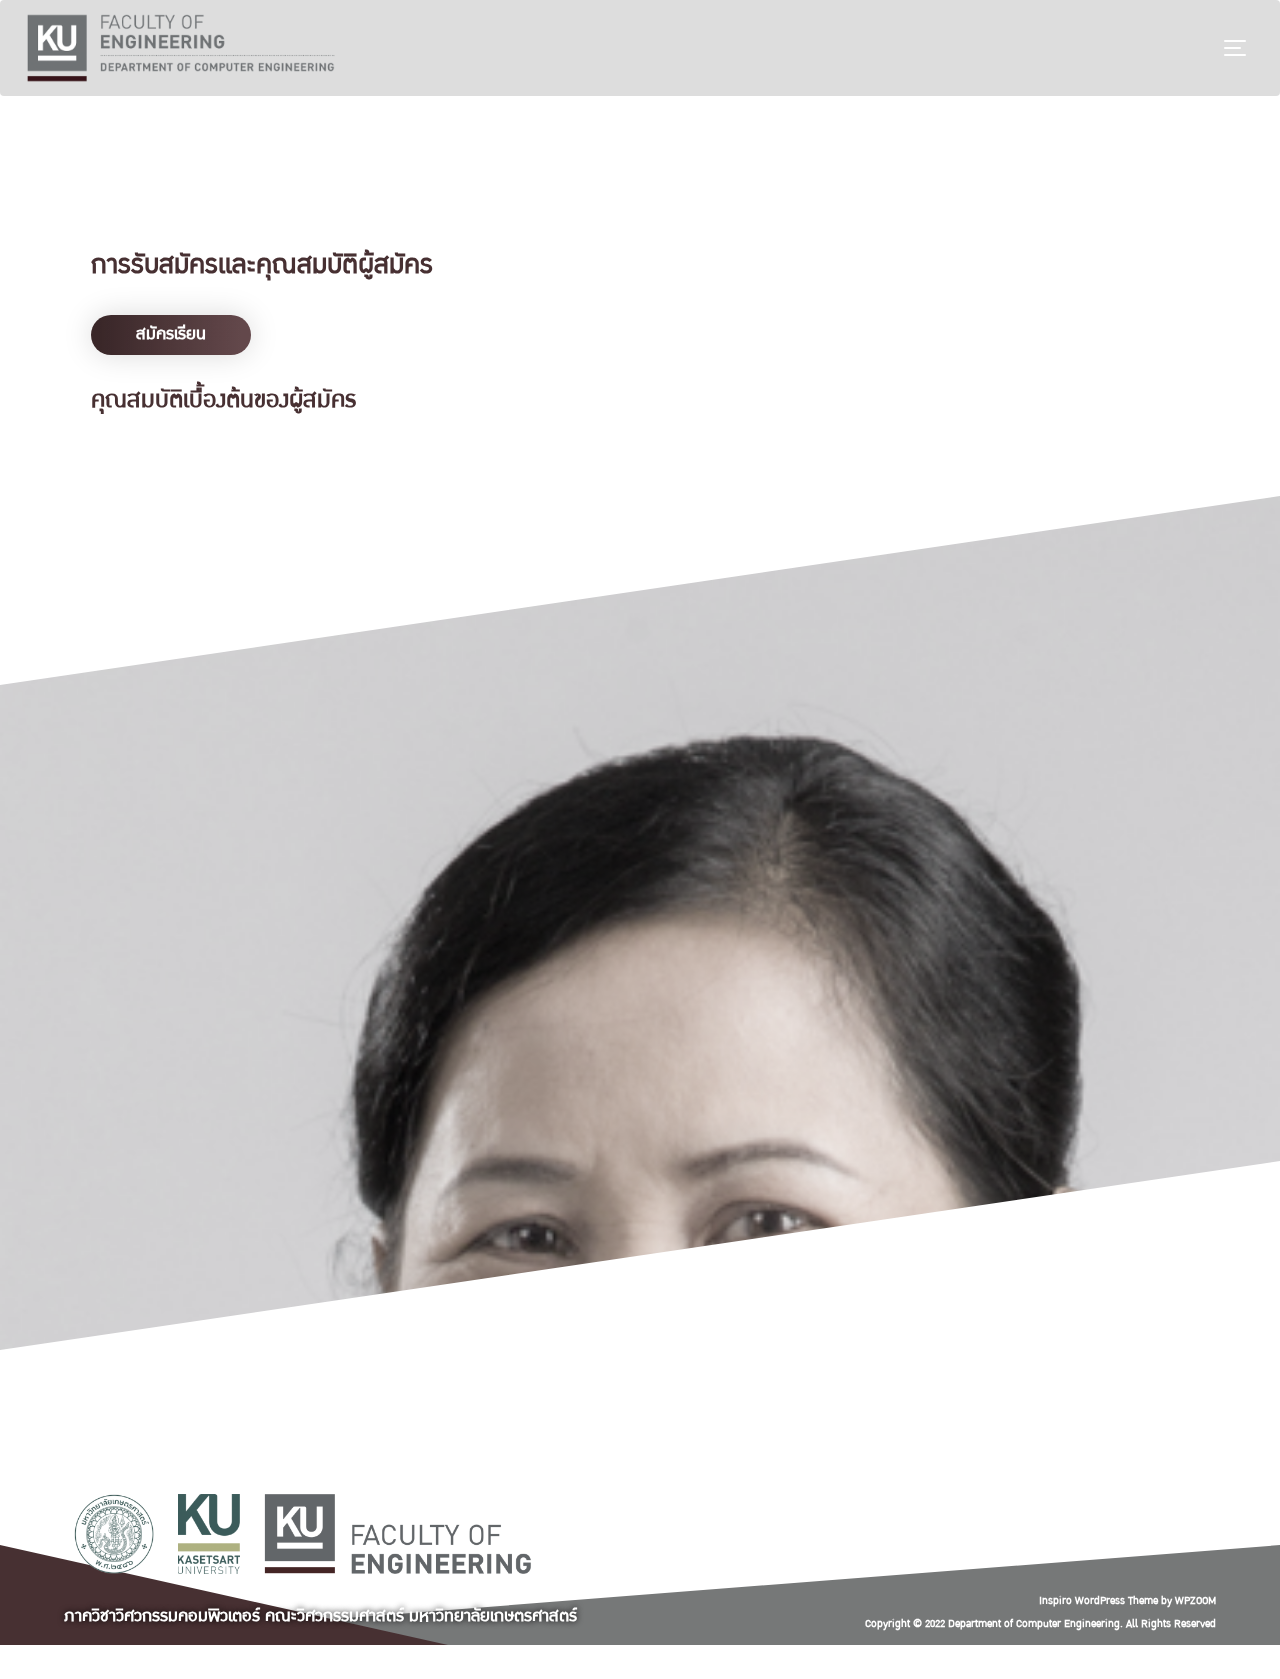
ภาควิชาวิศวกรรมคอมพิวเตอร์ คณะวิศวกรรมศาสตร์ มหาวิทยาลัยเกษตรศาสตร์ (320, 1615)
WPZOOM (1195, 1600)
